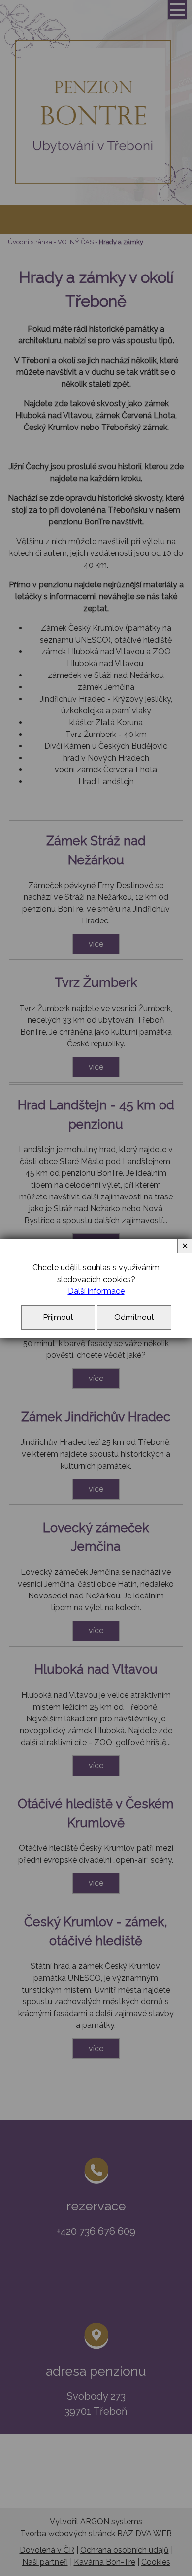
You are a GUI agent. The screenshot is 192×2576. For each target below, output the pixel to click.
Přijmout (58, 1317)
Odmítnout (134, 1317)
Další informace (96, 1291)
